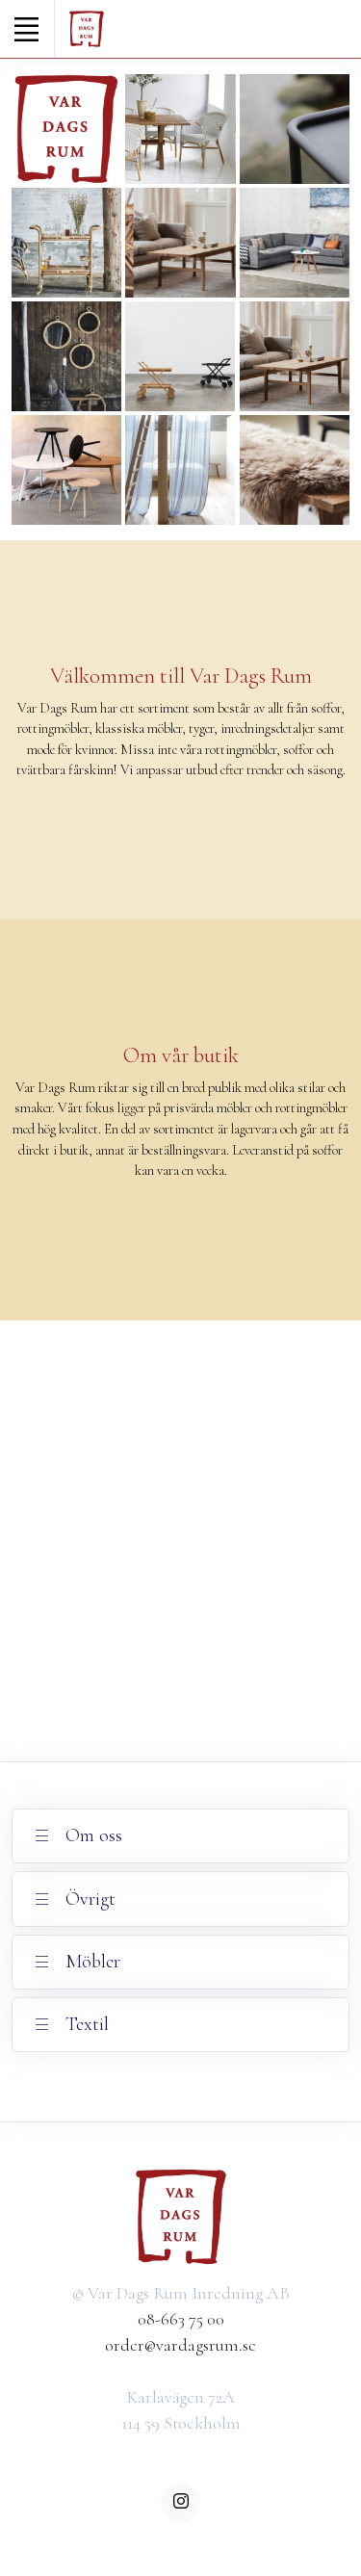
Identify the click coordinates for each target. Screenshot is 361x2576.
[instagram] (180, 2502)
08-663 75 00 (181, 2319)
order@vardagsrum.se (180, 2345)
